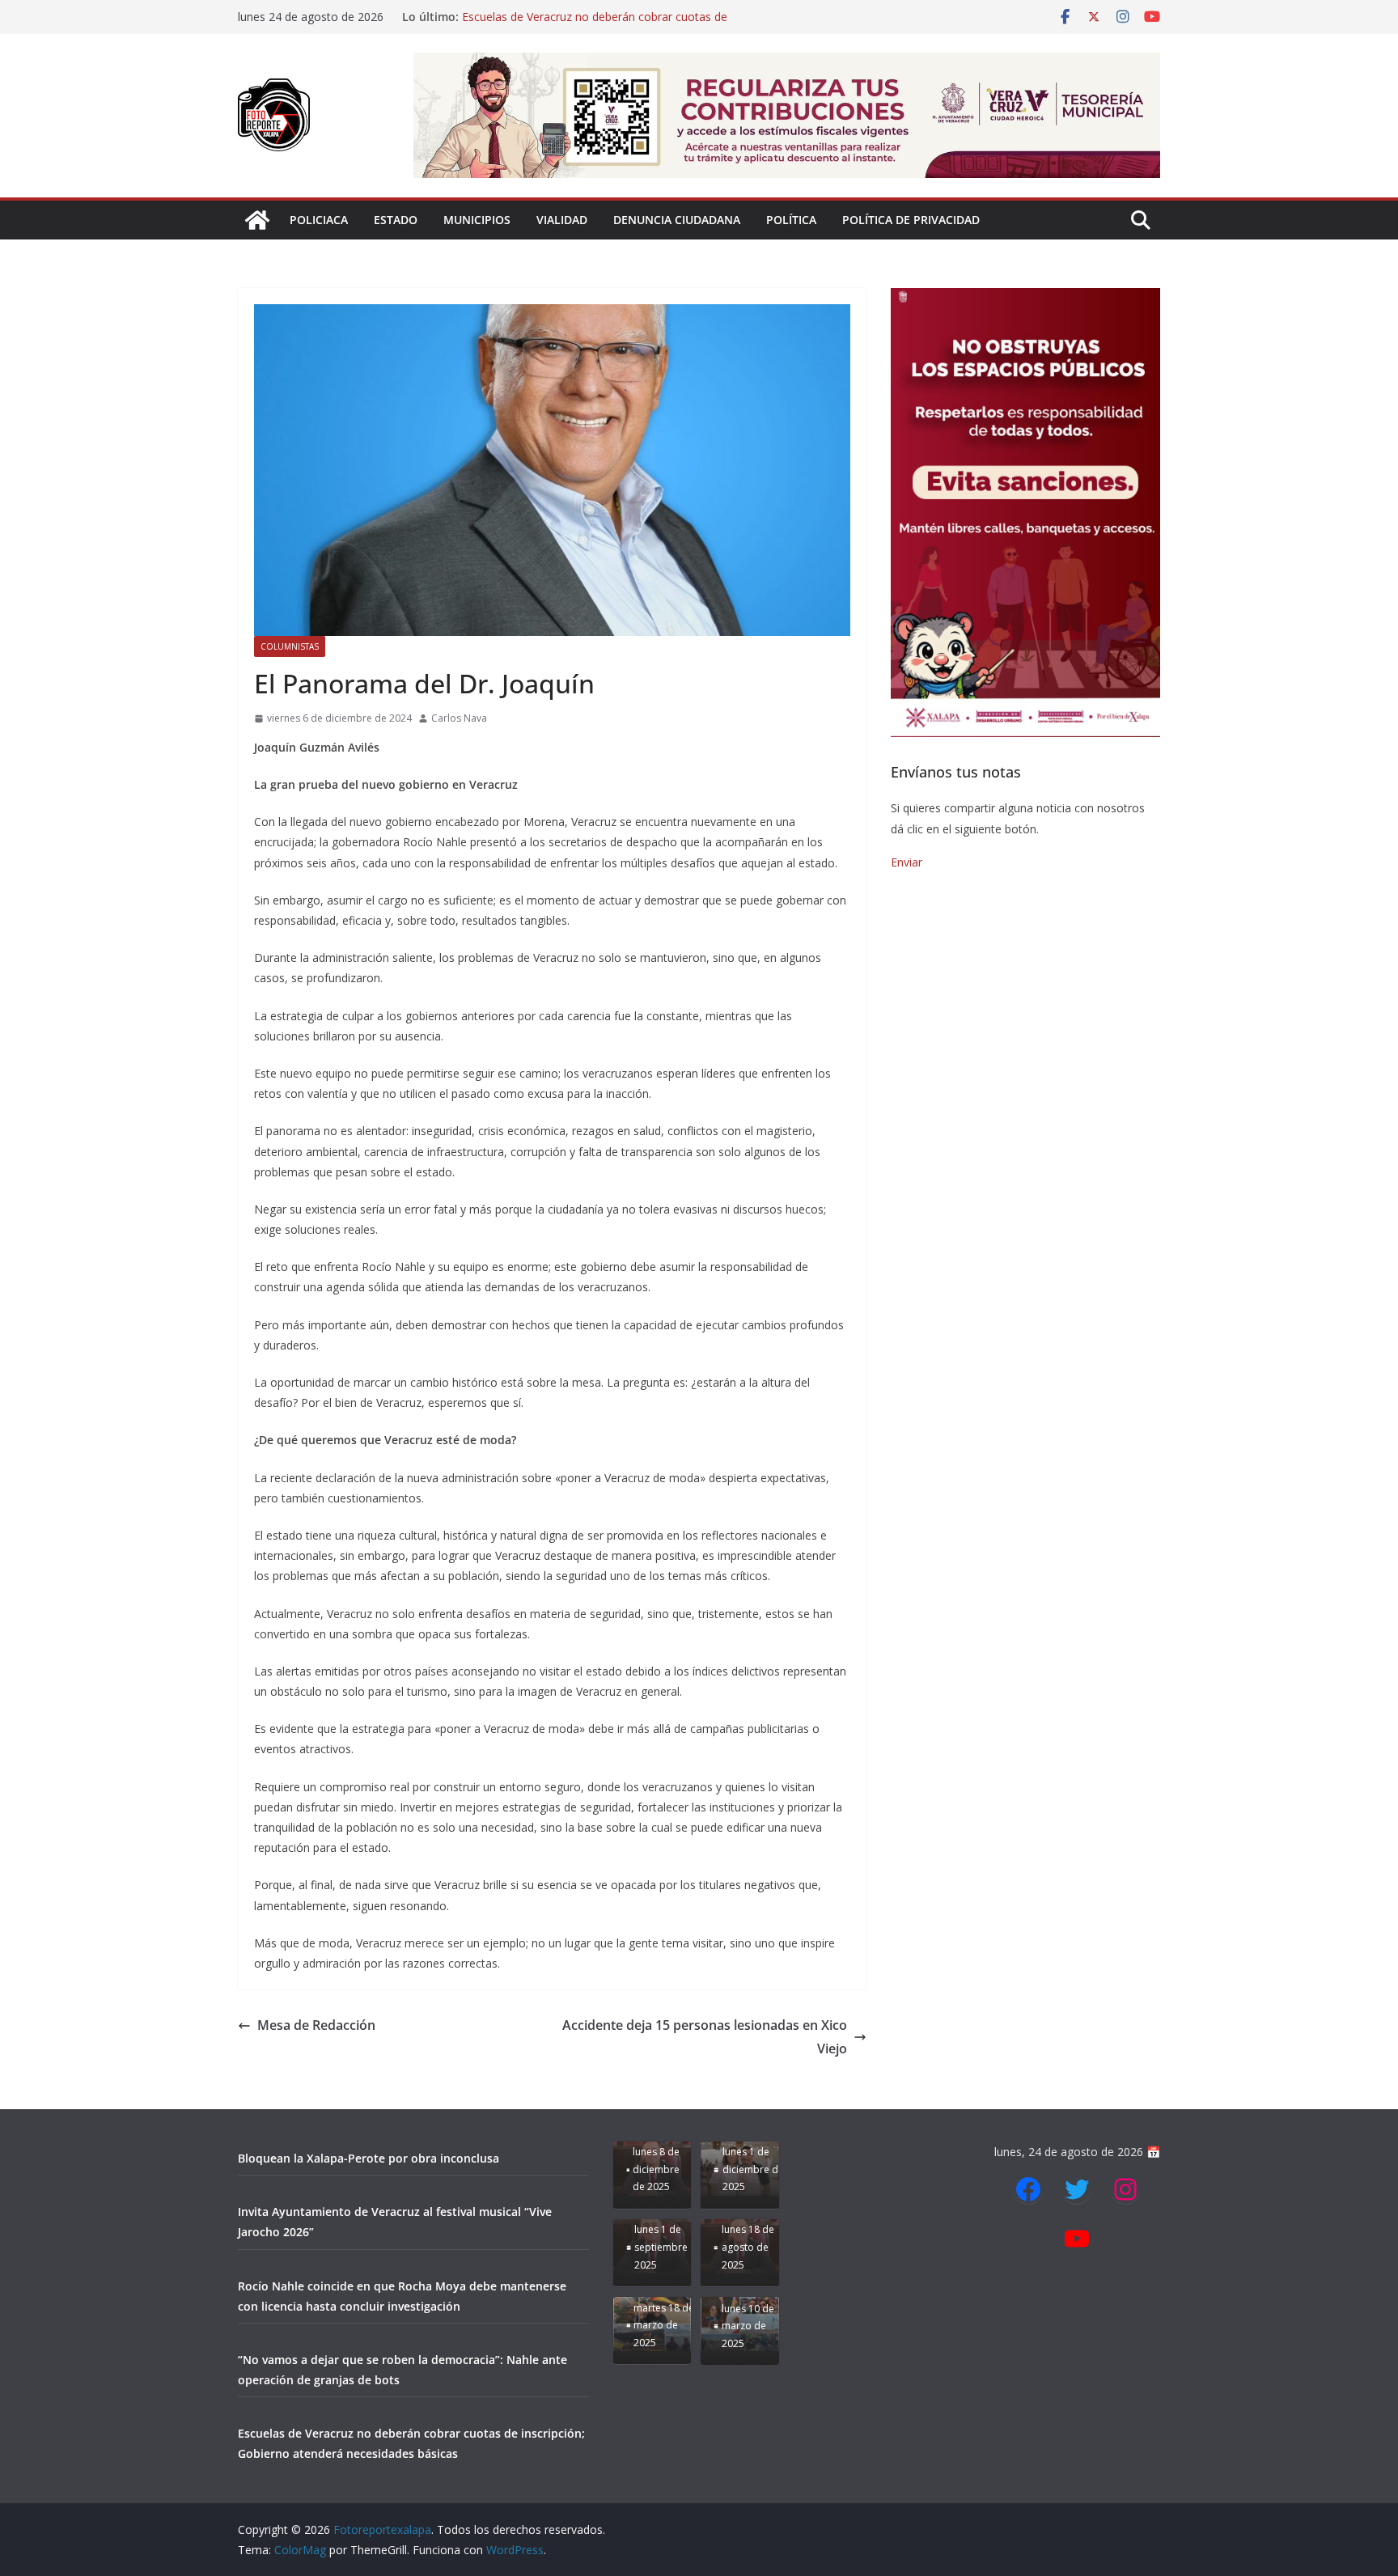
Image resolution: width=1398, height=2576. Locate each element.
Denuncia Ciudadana (677, 220)
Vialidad (562, 220)
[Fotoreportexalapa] (257, 220)
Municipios (477, 220)
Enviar (907, 862)
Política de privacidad (911, 220)
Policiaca (319, 220)
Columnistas (290, 646)
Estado (396, 220)
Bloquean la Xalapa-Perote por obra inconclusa (369, 2158)
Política (791, 220)
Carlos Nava (459, 718)
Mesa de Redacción (316, 2025)
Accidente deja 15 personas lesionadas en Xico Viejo (705, 2037)
